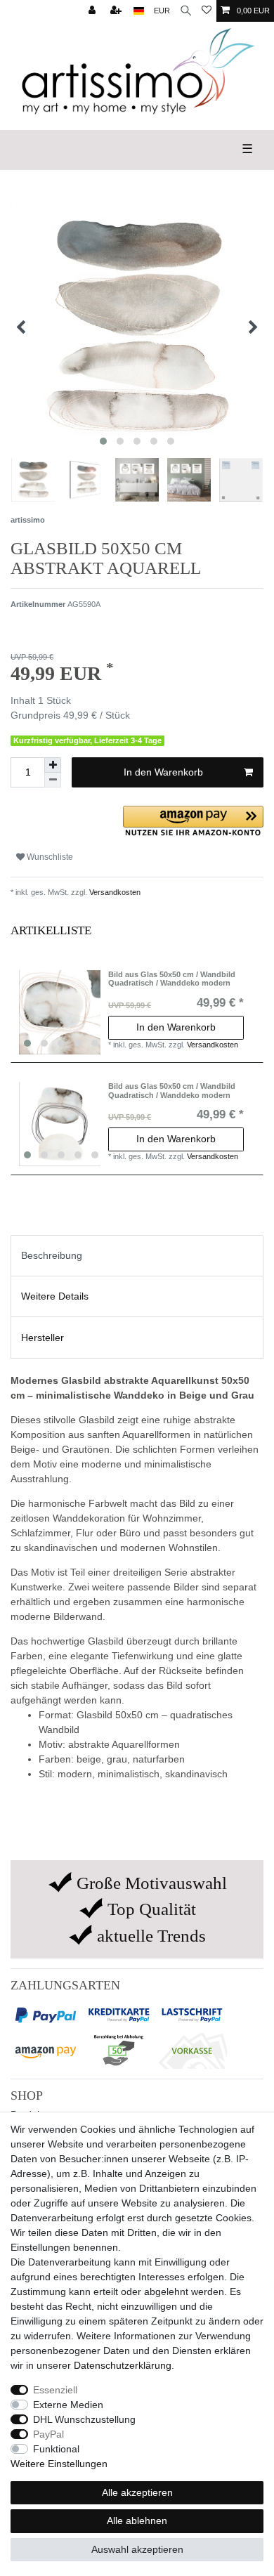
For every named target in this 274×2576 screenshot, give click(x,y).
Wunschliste (49, 857)
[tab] (137, 1256)
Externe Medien (68, 2405)
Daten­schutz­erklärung (123, 2365)
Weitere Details (55, 1296)
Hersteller (43, 1338)
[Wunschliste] (207, 11)
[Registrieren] (117, 11)
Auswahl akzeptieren (137, 2549)
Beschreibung (52, 1255)
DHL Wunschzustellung (84, 2419)
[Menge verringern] (53, 780)
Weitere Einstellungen (59, 2464)
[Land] (139, 11)
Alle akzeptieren (137, 2492)
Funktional (56, 2449)
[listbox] (61, 1012)
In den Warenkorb (163, 772)
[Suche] (186, 11)
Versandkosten (114, 892)
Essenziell (55, 2390)
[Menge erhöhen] (53, 765)
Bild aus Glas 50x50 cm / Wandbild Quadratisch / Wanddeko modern (172, 979)
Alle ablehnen (137, 2521)
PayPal (48, 2434)
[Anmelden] (93, 11)
